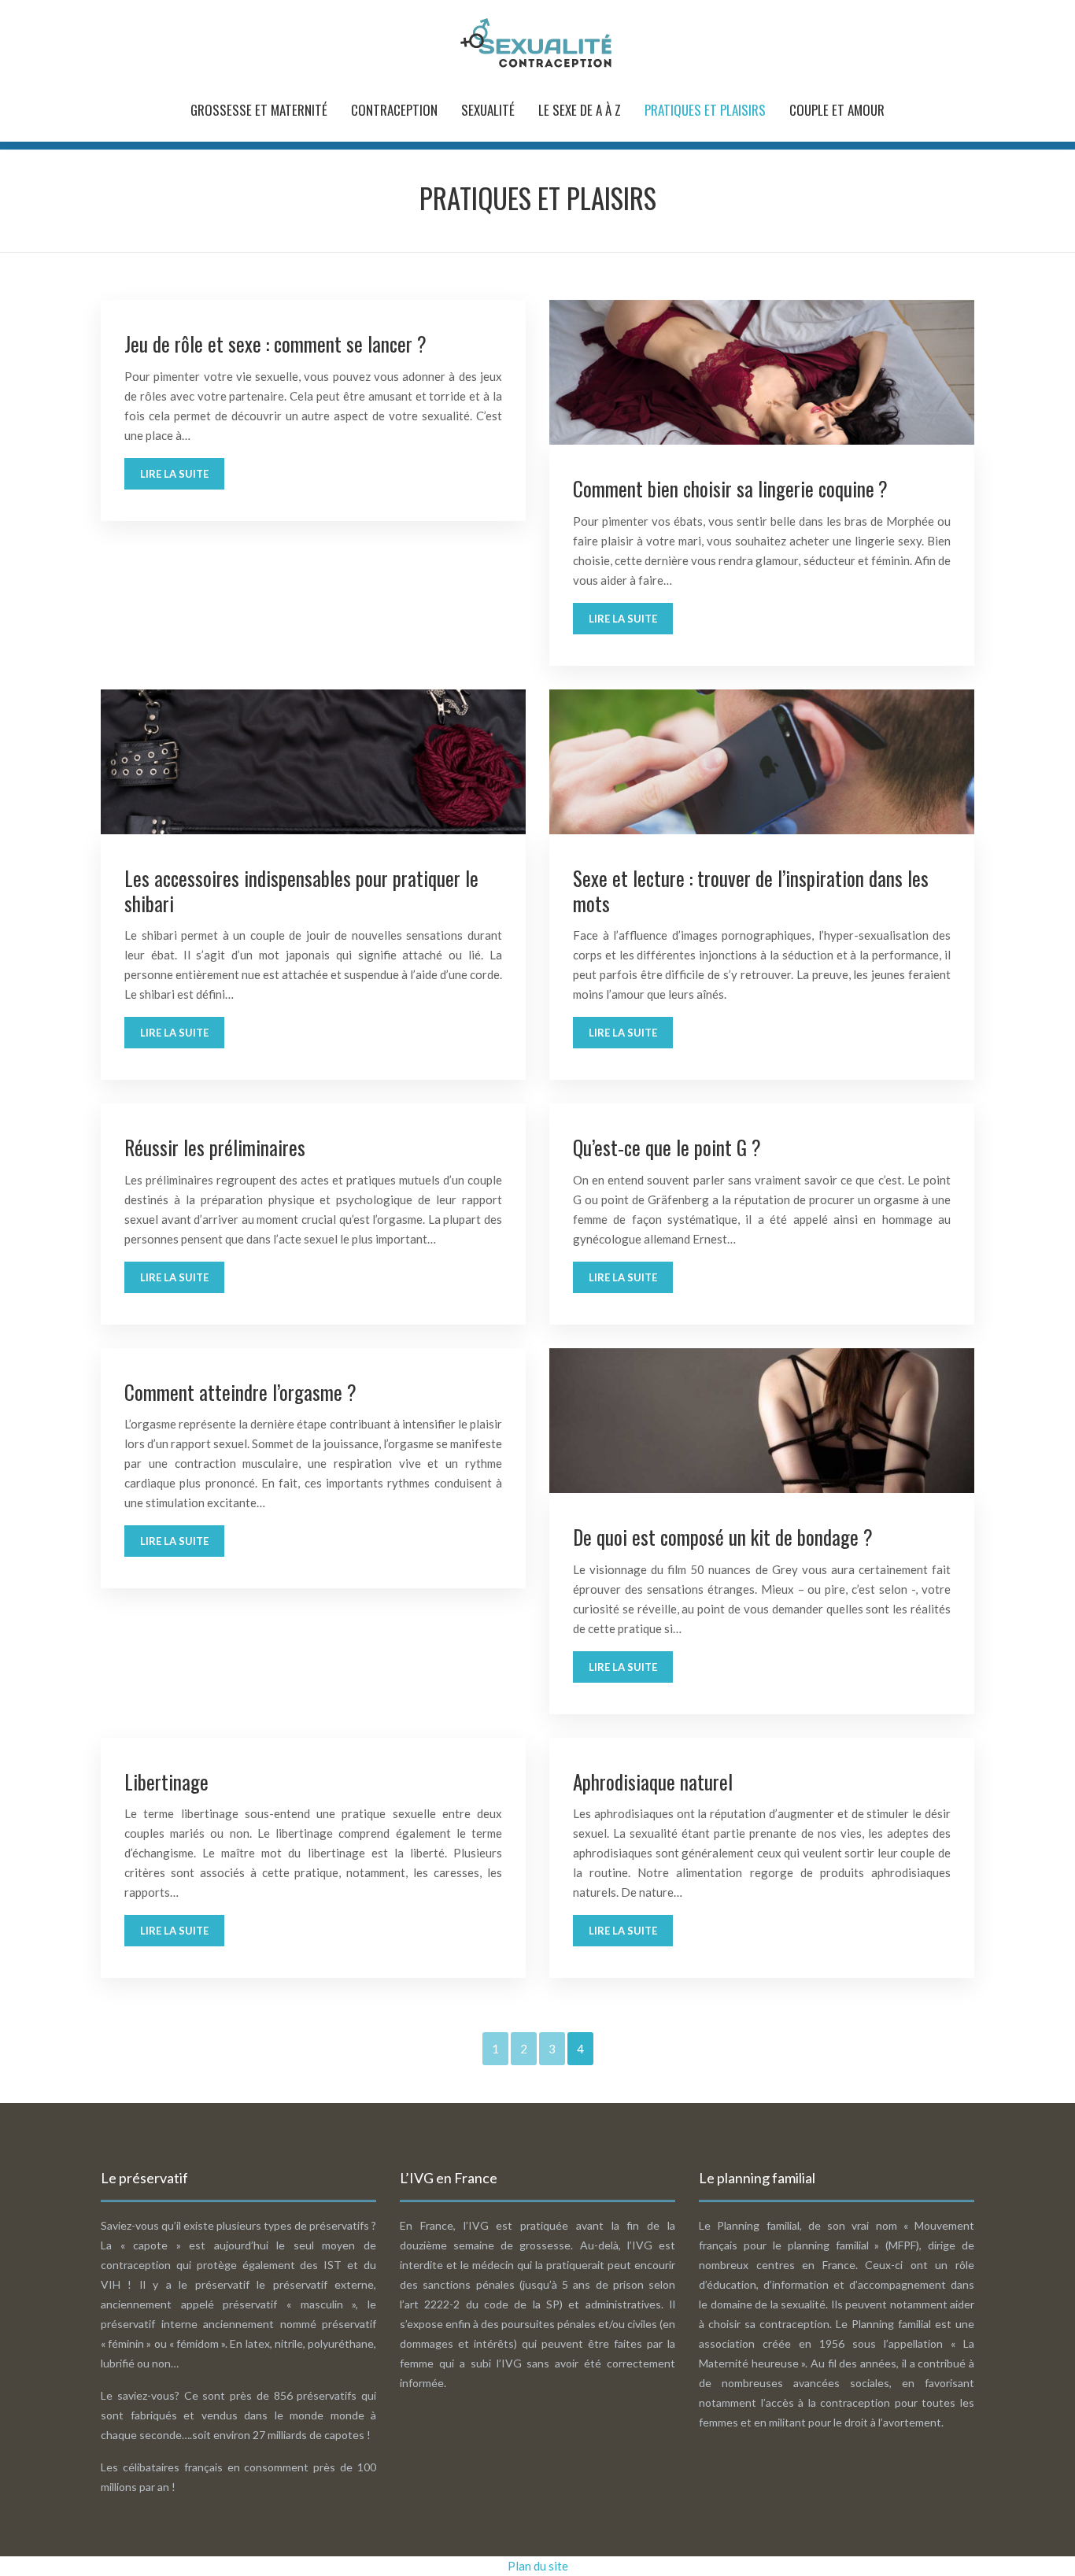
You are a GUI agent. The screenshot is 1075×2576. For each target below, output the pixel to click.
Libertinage (166, 1781)
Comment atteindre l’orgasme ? (240, 1392)
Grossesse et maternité (259, 110)
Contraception (394, 110)
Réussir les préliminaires (215, 1147)
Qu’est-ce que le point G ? (667, 1147)
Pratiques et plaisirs (705, 110)
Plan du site (538, 2566)
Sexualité (488, 110)
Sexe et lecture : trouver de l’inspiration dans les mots (751, 891)
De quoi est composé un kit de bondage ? (723, 1537)
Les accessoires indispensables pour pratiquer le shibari (301, 891)
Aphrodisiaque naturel (653, 1781)
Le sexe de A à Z (580, 110)
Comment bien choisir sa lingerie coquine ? (730, 488)
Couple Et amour (837, 110)
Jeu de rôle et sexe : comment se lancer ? (275, 344)
